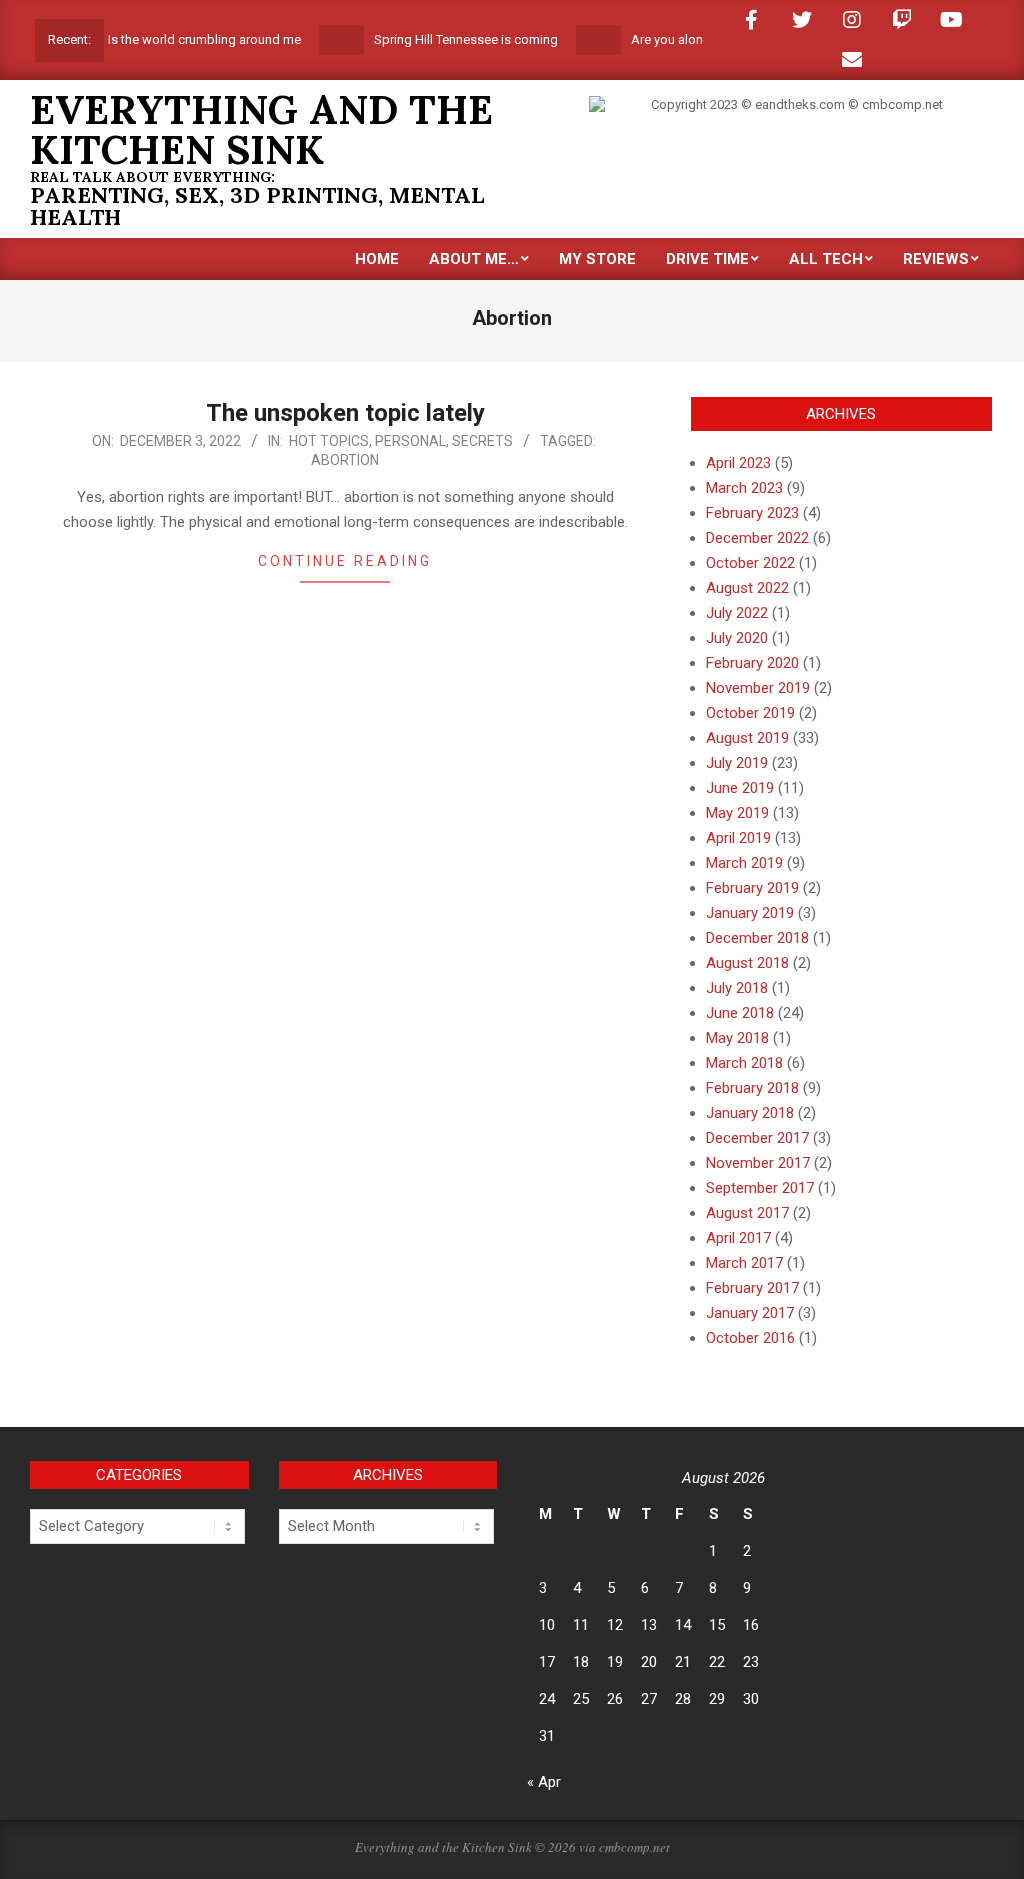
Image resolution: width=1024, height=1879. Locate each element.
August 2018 (747, 963)
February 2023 (752, 513)
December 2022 (757, 538)
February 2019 (752, 888)
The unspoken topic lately (345, 413)
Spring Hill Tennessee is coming (444, 39)
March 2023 (744, 488)
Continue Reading (345, 561)
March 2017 (744, 1263)
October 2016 (750, 1338)
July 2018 (737, 988)
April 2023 (738, 463)
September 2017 (760, 1188)
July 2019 (737, 763)
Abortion (345, 460)
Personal (410, 441)
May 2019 (737, 813)
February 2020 (752, 663)
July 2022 (737, 613)
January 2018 (750, 1113)
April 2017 (738, 1238)
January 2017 (750, 1313)
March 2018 (744, 1063)
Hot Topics (329, 441)
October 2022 (750, 563)
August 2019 (747, 738)
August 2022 (747, 588)
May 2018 (737, 1038)
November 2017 (758, 1163)
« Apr (544, 1782)
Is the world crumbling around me (182, 39)
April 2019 (738, 838)
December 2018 (757, 938)
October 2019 (750, 713)
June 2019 (740, 788)
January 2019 (750, 913)
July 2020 (737, 638)
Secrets (482, 441)
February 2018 (752, 1088)
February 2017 (752, 1288)
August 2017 (747, 1213)
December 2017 (757, 1138)
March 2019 (744, 863)
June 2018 (740, 1013)
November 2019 (758, 688)
